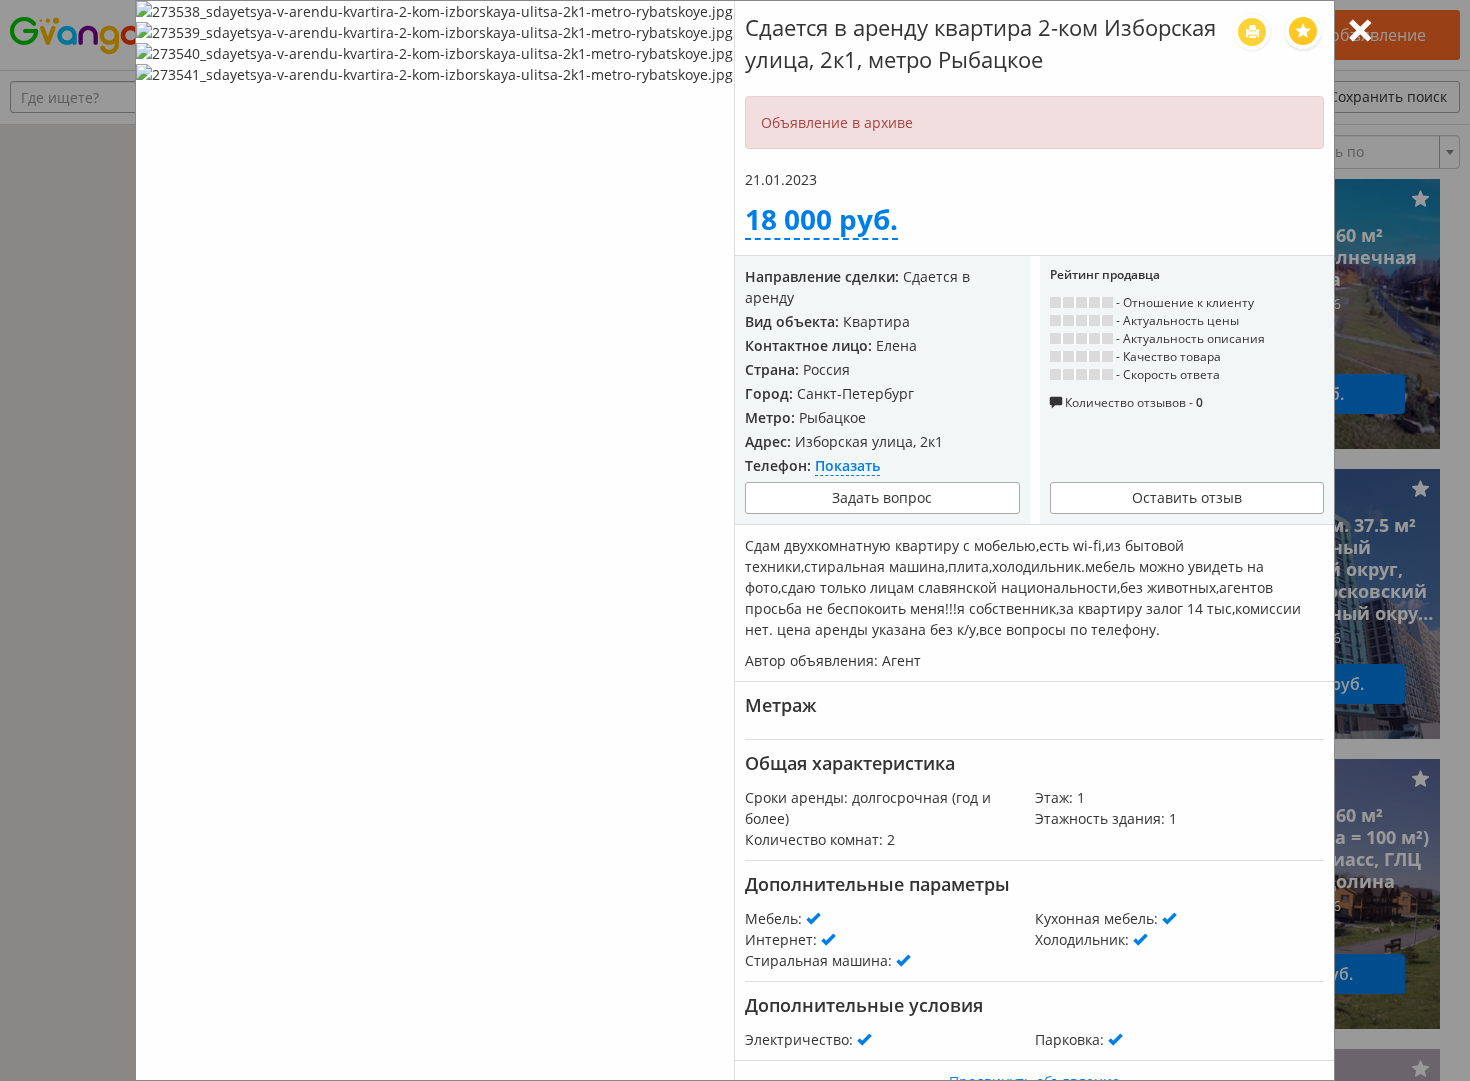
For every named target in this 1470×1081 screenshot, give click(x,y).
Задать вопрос (882, 497)
